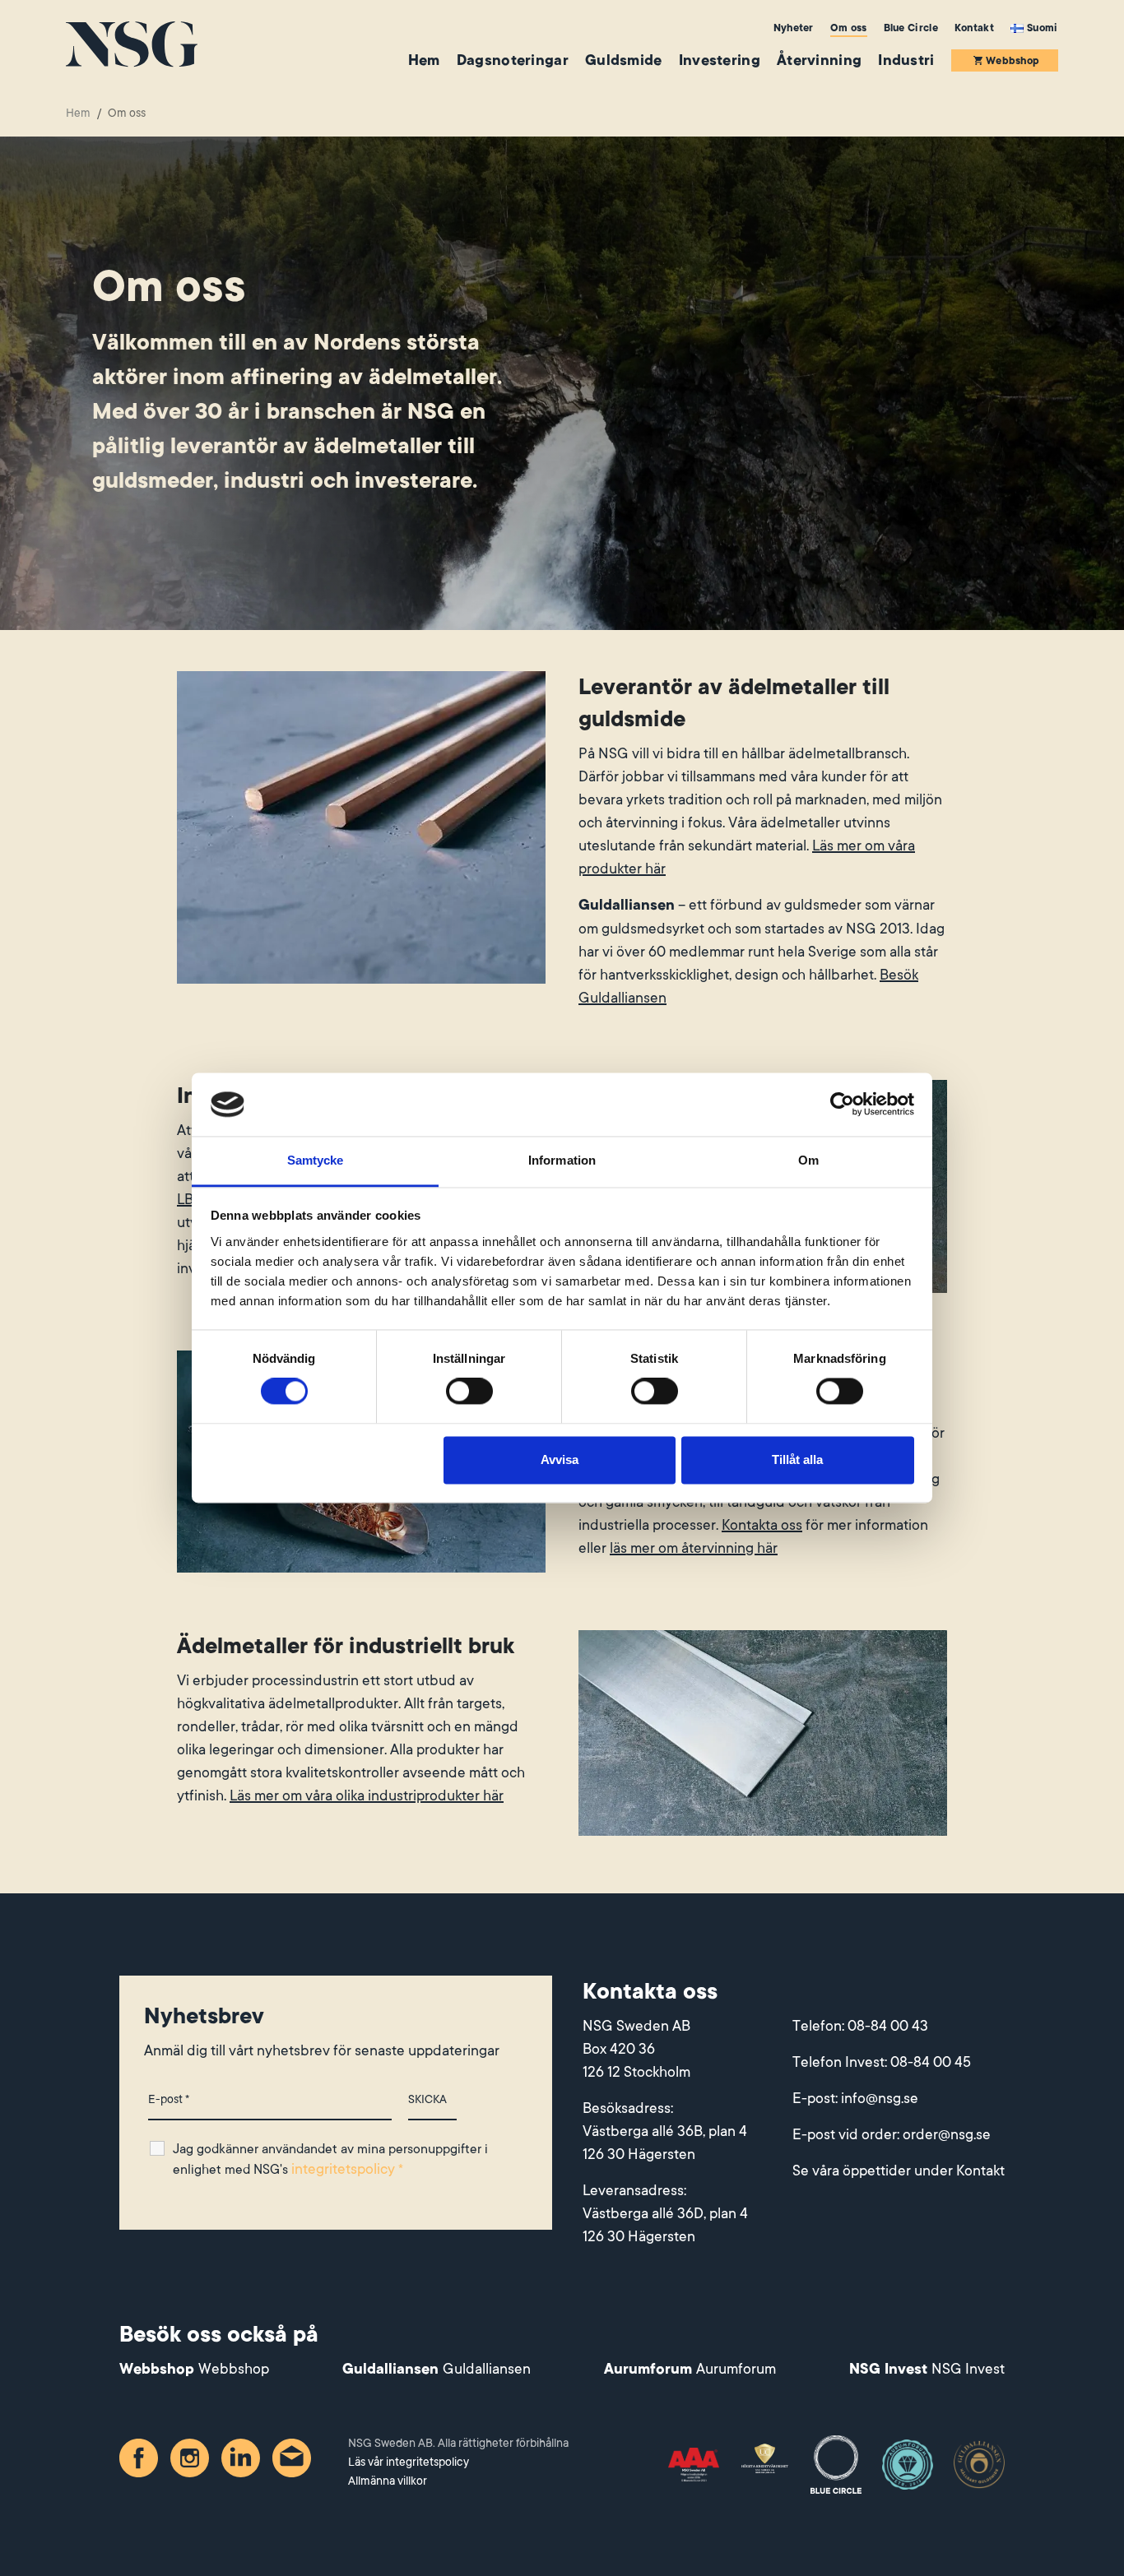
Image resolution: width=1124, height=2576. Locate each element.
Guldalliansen (487, 2369)
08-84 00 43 (888, 2026)
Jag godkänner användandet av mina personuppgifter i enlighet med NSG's (330, 2159)
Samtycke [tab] (316, 1160)
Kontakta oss (762, 1525)
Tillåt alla (797, 1459)
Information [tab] (562, 1160)
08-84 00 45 (931, 2062)
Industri (906, 60)
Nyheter (794, 28)
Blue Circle (911, 28)
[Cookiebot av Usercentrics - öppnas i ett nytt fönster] (842, 1105)
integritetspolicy (343, 2169)
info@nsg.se (880, 2098)
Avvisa (560, 1459)
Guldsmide (624, 60)
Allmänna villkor (388, 2481)
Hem (424, 60)
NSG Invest (968, 2369)
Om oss (849, 28)
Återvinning (819, 60)
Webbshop (1013, 61)
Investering (720, 60)
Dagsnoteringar (513, 60)
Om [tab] (808, 1160)
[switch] (469, 1392)
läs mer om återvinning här (694, 1548)
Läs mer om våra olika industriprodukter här (367, 1795)
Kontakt (974, 28)
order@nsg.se (947, 2134)
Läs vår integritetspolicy (409, 2462)
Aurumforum (736, 2369)
